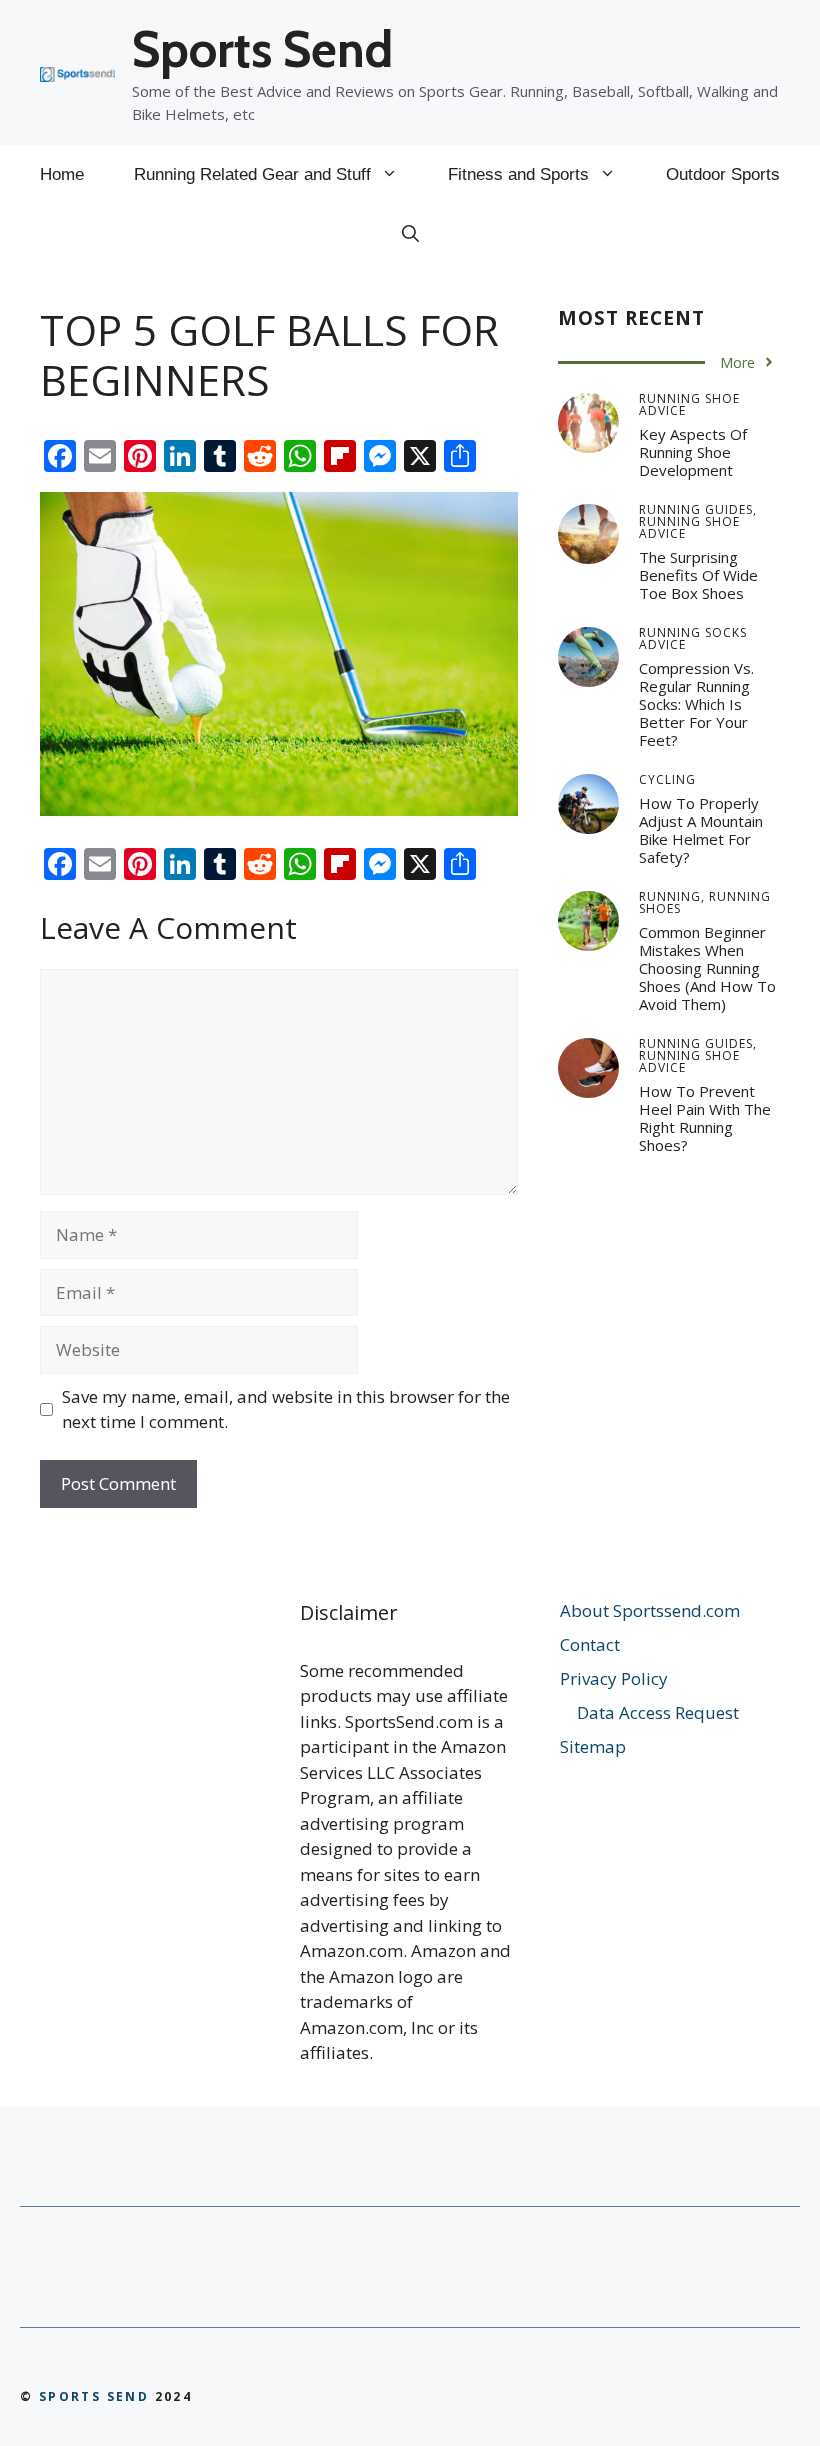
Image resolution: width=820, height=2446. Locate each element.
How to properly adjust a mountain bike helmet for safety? (701, 830)
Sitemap (593, 1746)
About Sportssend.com (650, 1610)
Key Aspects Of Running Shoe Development (693, 452)
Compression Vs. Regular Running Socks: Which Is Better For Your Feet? (696, 704)
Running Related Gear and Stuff (252, 174)
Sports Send (262, 49)
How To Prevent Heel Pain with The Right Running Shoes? (705, 1118)
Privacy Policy (614, 1678)
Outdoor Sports (723, 174)
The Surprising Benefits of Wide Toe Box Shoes (698, 575)
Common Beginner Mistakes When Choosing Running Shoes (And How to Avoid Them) (707, 968)
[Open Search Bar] (410, 235)
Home (62, 174)
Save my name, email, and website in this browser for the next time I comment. (286, 1409)
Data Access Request (658, 1712)
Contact (590, 1644)
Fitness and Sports (518, 174)
